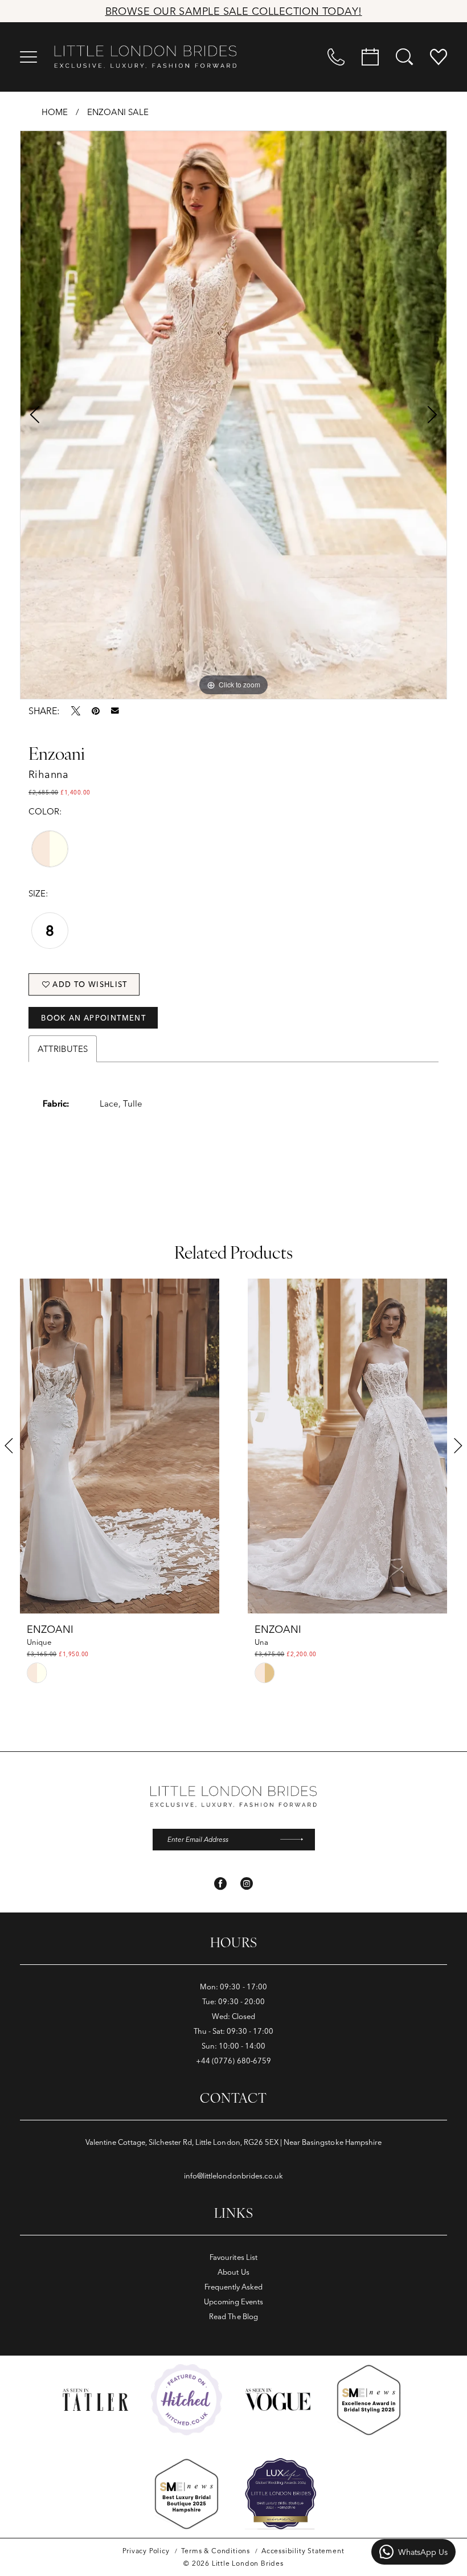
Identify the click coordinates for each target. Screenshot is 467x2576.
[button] (28, 57)
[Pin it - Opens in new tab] (96, 711)
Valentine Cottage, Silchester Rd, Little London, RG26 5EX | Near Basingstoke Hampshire (233, 2142)
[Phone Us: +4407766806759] (336, 57)
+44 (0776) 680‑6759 (233, 2061)
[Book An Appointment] (370, 57)
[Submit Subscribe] (297, 1840)
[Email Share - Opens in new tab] (115, 711)
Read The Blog (233, 2316)
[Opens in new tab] (187, 2400)
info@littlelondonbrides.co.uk (233, 2176)
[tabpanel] (233, 415)
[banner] (145, 57)
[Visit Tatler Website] (95, 2400)
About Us (233, 2272)
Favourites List (233, 2257)
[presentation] (120, 1446)
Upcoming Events (234, 2301)
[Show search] (404, 57)
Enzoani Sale (118, 112)
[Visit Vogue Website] (278, 2399)
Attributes (63, 1049)
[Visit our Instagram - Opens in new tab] (247, 1883)
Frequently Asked (234, 2287)
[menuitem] (28, 57)
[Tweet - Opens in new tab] (76, 711)
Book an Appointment (93, 1018)
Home (55, 112)
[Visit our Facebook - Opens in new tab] (220, 1883)
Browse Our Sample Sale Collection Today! (234, 11)
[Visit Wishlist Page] (439, 57)
